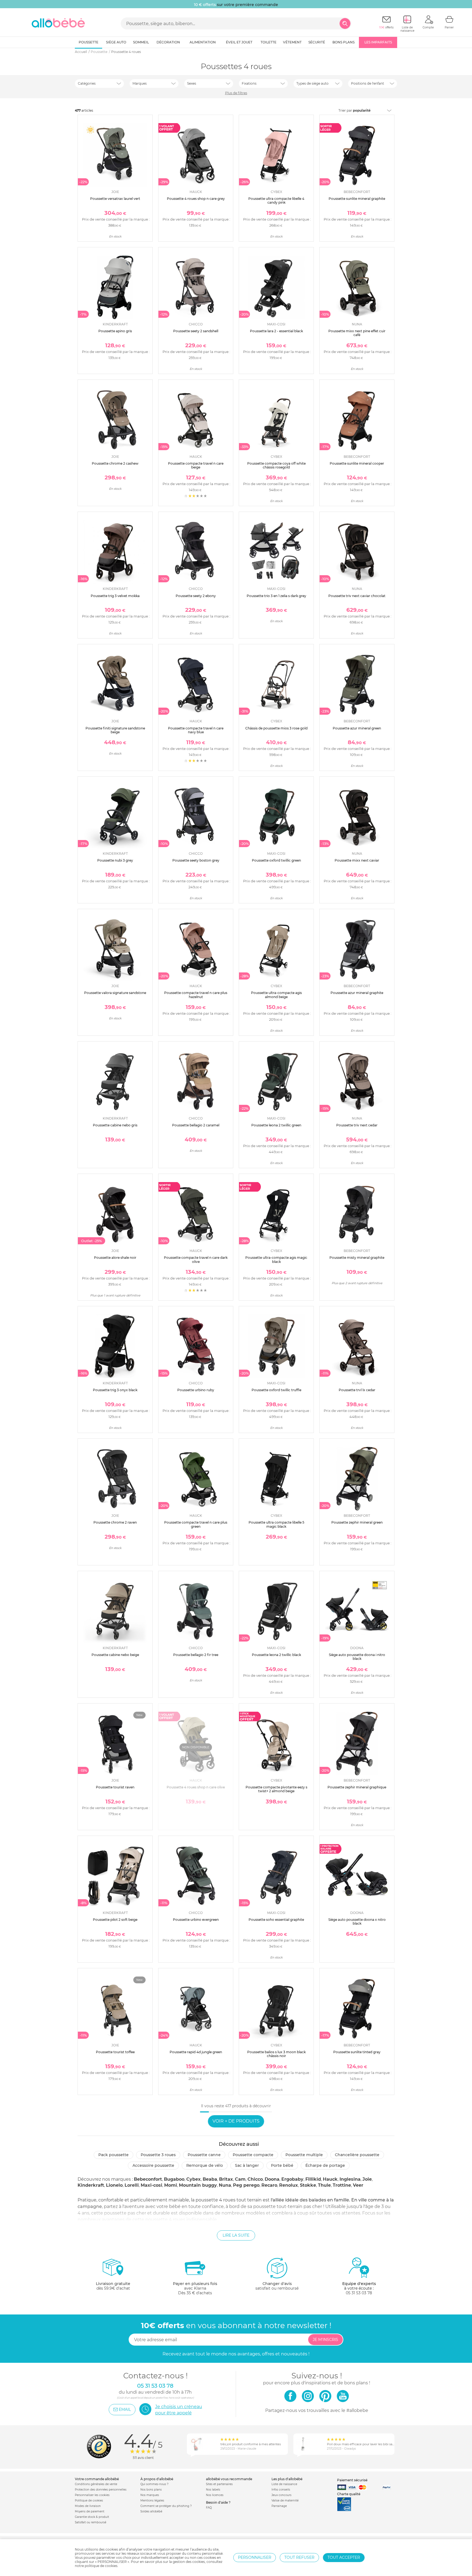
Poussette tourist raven (115, 1787)
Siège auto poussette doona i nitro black (357, 1657)
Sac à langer (247, 2165)
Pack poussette (113, 2155)
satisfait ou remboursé (277, 2286)
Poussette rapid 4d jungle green (196, 2052)
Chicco (255, 2179)
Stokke (308, 2185)
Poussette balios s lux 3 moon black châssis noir (276, 2054)
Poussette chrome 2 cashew (115, 463)
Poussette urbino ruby (196, 1390)
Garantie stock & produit (92, 2517)
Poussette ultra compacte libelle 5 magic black (276, 1524)
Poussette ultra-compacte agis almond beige (276, 995)
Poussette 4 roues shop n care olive (196, 1787)
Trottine (342, 2185)
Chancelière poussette (357, 2155)
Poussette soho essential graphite (276, 1920)
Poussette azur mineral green (357, 728)
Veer (358, 2185)
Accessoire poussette (153, 2165)
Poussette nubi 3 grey (115, 860)
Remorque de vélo (205, 2165)
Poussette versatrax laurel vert (115, 199)
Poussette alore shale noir (115, 1258)
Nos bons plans (151, 2490)
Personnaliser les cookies (92, 2495)
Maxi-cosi (151, 2185)
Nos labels (213, 2490)
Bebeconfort (148, 2179)
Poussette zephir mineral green (357, 1522)
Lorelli (132, 2185)
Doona (272, 2179)
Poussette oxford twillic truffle (276, 1390)
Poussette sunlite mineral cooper (357, 463)
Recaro (269, 2185)
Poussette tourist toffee (115, 2052)
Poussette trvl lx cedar (357, 1390)
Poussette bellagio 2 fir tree (196, 1655)
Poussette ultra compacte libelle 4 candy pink (276, 201)
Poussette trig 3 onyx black (115, 1390)
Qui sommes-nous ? (154, 2484)
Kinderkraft (91, 2185)
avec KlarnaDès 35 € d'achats (195, 2288)
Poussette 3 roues (158, 2155)
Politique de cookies (89, 2501)
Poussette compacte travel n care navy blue (196, 730)
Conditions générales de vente (96, 2484)
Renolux (289, 2185)
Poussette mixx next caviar (357, 860)
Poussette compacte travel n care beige (196, 465)
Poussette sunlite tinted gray (357, 2052)
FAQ (209, 2508)
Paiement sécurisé (352, 2480)
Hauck (330, 2179)
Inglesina (350, 2179)
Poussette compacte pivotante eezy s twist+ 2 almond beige (276, 1789)
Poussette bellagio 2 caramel (196, 1125)
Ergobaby (292, 2179)
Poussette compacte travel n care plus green (196, 1524)
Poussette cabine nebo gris (115, 1125)
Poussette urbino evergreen (196, 1920)
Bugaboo (174, 2179)
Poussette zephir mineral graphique (357, 1787)
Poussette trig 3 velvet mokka (115, 596)
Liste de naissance (284, 2484)
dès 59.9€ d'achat (113, 2286)
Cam (240, 2179)
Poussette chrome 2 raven (115, 1522)
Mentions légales (152, 2501)
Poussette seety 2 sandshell (196, 331)
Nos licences (215, 2495)
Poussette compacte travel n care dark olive (196, 1259)
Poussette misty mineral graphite (357, 1258)
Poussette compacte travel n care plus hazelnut (196, 995)
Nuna (225, 2185)
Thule (324, 2185)
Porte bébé (282, 2165)
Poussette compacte (253, 2155)
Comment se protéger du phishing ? (166, 2506)
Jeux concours (281, 2495)
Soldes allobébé (151, 2511)
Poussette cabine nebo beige (115, 1655)
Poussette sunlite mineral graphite (357, 199)
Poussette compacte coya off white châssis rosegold (276, 465)
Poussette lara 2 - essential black (276, 331)
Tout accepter (344, 2557)
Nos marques (150, 2495)
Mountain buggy (198, 2185)
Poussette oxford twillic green (276, 860)
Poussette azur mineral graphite (357, 993)
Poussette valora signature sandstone (115, 993)
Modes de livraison (88, 2506)
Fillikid (313, 2179)
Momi (171, 2185)
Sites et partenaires (219, 2484)
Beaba (210, 2179)
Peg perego (246, 2185)
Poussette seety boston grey (196, 860)
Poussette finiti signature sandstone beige (115, 730)
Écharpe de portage (325, 2165)
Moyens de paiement (90, 2511)
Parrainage (279, 2506)
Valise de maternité (285, 2501)
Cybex (194, 2179)
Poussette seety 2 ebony (196, 596)
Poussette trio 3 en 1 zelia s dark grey (276, 596)
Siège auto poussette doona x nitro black (357, 1921)
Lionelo (114, 2185)
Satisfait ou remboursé (91, 2522)
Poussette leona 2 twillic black (276, 1655)
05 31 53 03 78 (359, 2293)
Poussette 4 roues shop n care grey (196, 199)
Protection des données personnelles (101, 2490)
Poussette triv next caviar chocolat (357, 596)
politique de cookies (101, 2566)
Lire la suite (236, 2235)
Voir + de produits (236, 2121)
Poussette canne (204, 2155)
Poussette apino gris (115, 331)
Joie (367, 2179)
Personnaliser (255, 2557)
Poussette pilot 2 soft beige (115, 1920)
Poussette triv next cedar (357, 1125)
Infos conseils (281, 2490)
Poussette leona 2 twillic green (276, 1125)
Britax (226, 2179)
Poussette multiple (304, 2155)
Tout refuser (299, 2557)
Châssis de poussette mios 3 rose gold (276, 728)
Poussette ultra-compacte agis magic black (276, 1259)
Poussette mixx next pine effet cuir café (357, 333)
